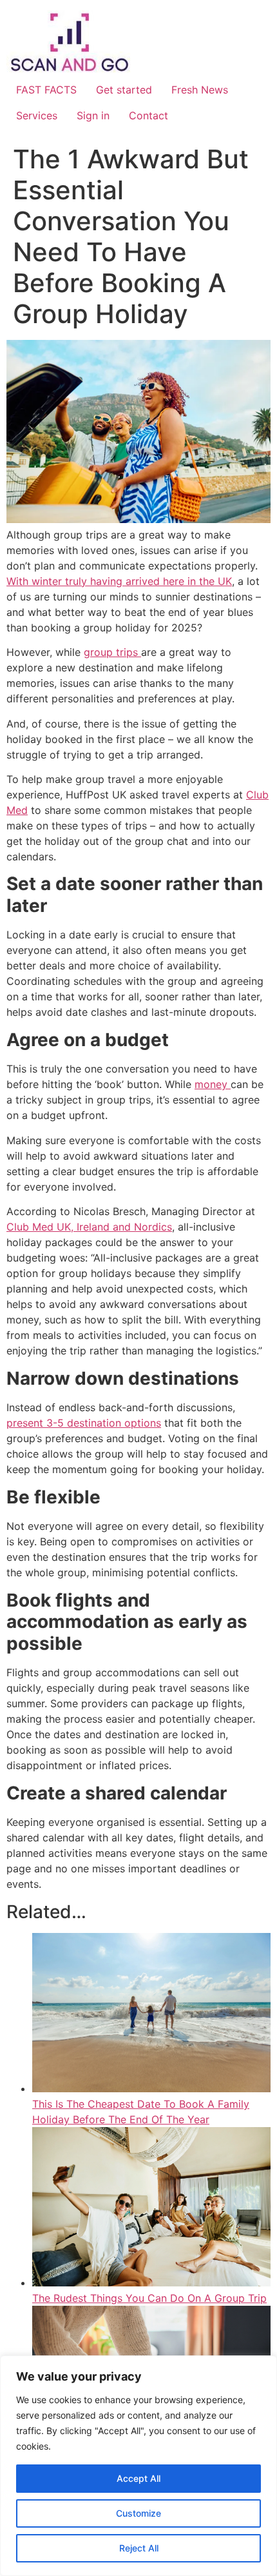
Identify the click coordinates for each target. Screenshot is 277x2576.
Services (37, 115)
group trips (112, 652)
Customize (138, 2513)
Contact (148, 115)
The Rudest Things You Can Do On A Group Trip (149, 2298)
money (213, 1084)
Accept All (138, 2478)
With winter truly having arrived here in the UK (119, 581)
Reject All (139, 2548)
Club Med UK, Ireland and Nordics (89, 1227)
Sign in (93, 115)
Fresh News (200, 90)
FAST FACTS (46, 90)
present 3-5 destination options (84, 1423)
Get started (124, 90)
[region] (138, 2466)
